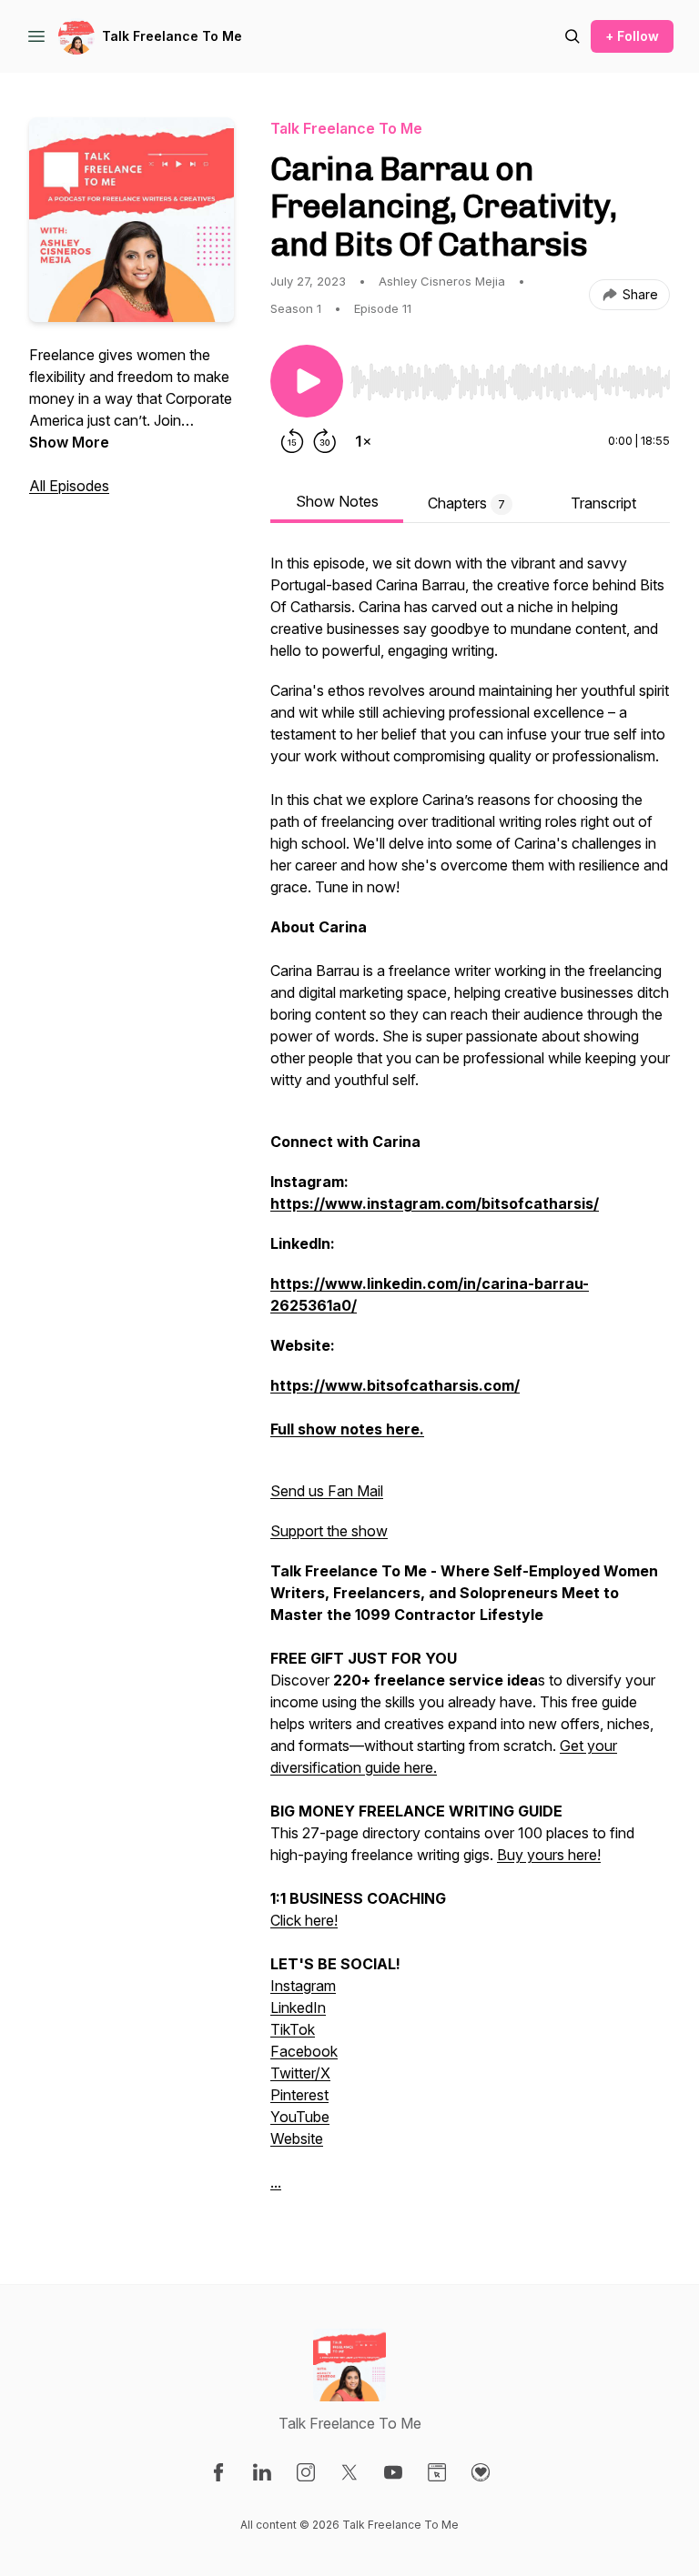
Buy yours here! (549, 1855)
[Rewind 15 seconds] (292, 441)
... (276, 2182)
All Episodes (69, 486)
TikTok (293, 2029)
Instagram (303, 1986)
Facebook (304, 2051)
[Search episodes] (572, 36)
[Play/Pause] (307, 381)
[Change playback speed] (363, 441)
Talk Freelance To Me (172, 36)
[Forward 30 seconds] (325, 441)
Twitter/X (300, 2073)
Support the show (329, 1531)
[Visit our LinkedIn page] (262, 2472)
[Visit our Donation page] (481, 2472)
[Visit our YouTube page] (393, 2472)
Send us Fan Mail (327, 1491)
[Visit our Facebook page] (218, 2472)
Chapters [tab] (466, 503)
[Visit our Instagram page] (306, 2472)
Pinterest (299, 2095)
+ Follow (632, 36)
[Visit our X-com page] (349, 2472)
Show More (69, 442)
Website (297, 2138)
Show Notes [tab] (337, 501)
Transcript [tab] (603, 503)
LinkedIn (298, 2007)
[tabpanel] (470, 1382)
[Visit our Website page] (437, 2472)
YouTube (300, 2117)
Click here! (304, 1920)
